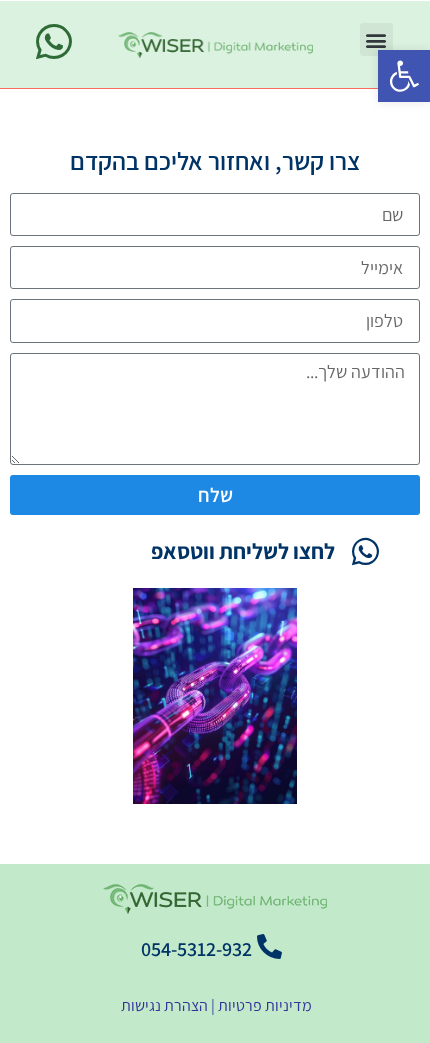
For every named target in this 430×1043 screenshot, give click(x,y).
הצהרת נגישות (163, 1005)
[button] (404, 76)
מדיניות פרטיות (265, 1005)
